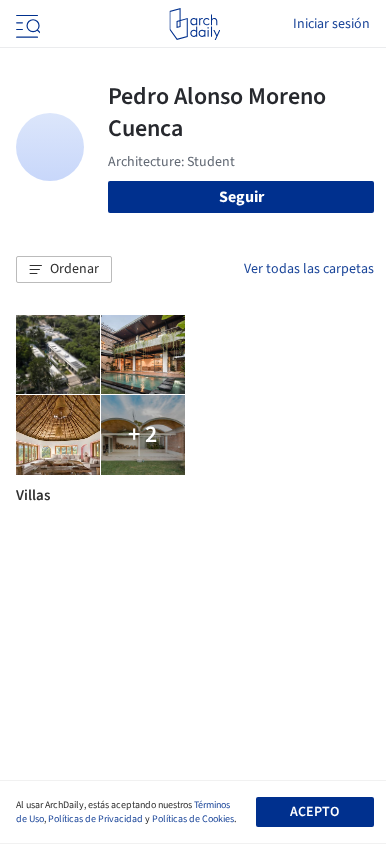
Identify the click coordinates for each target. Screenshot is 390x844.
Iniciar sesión (331, 24)
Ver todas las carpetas (309, 269)
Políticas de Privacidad (95, 819)
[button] (64, 270)
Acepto (314, 812)
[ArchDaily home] (194, 24)
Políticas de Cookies (193, 819)
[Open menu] (26, 24)
